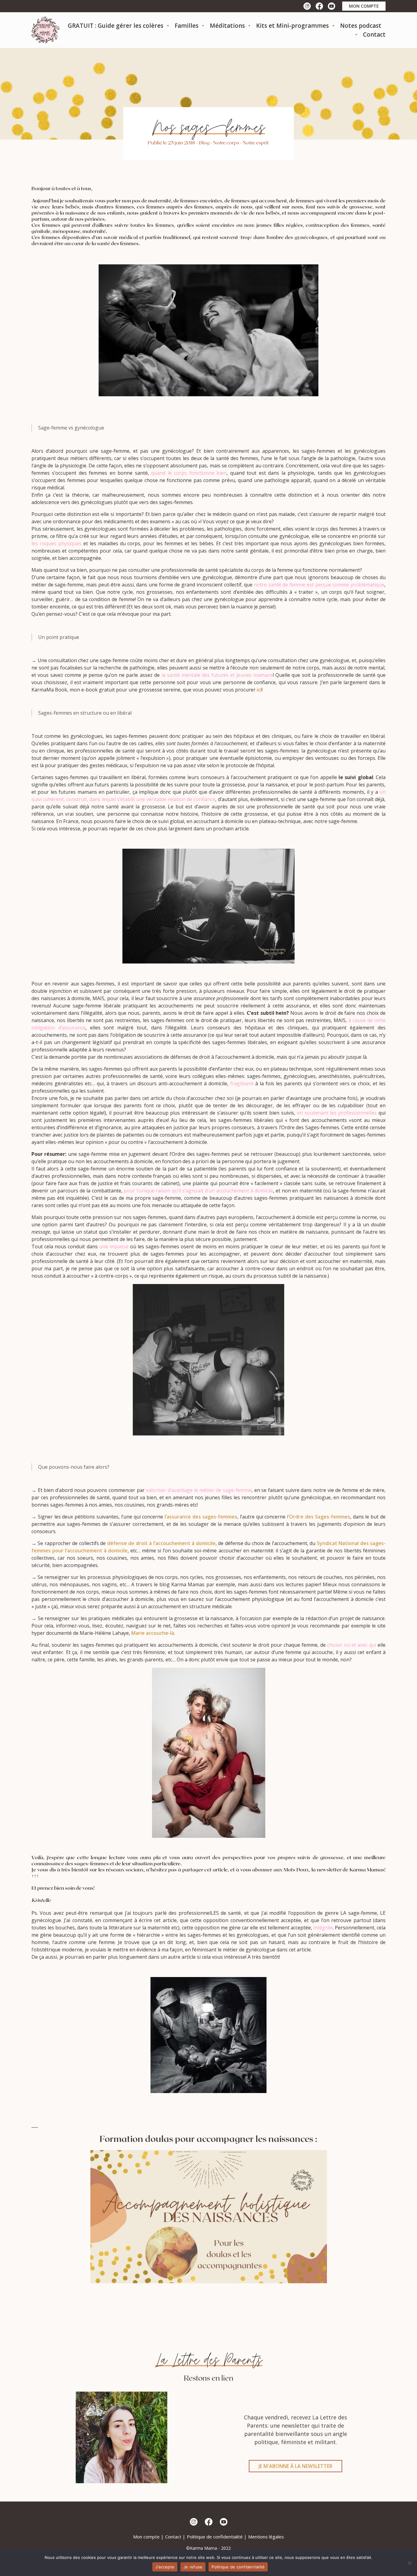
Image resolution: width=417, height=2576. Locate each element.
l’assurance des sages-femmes (201, 1517)
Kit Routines (276, 42)
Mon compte (146, 2537)
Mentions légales (266, 2537)
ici (259, 690)
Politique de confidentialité (215, 2537)
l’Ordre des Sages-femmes (319, 1517)
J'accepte (165, 2567)
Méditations (227, 26)
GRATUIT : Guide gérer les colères (116, 26)
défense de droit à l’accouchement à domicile (161, 1543)
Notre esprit (256, 142)
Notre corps (226, 142)
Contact (374, 34)
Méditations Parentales (243, 42)
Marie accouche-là (153, 1633)
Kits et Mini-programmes (292, 26)
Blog (204, 142)
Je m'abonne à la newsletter (296, 2466)
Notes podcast (361, 26)
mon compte (364, 6)
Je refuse (193, 2567)
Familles (187, 26)
